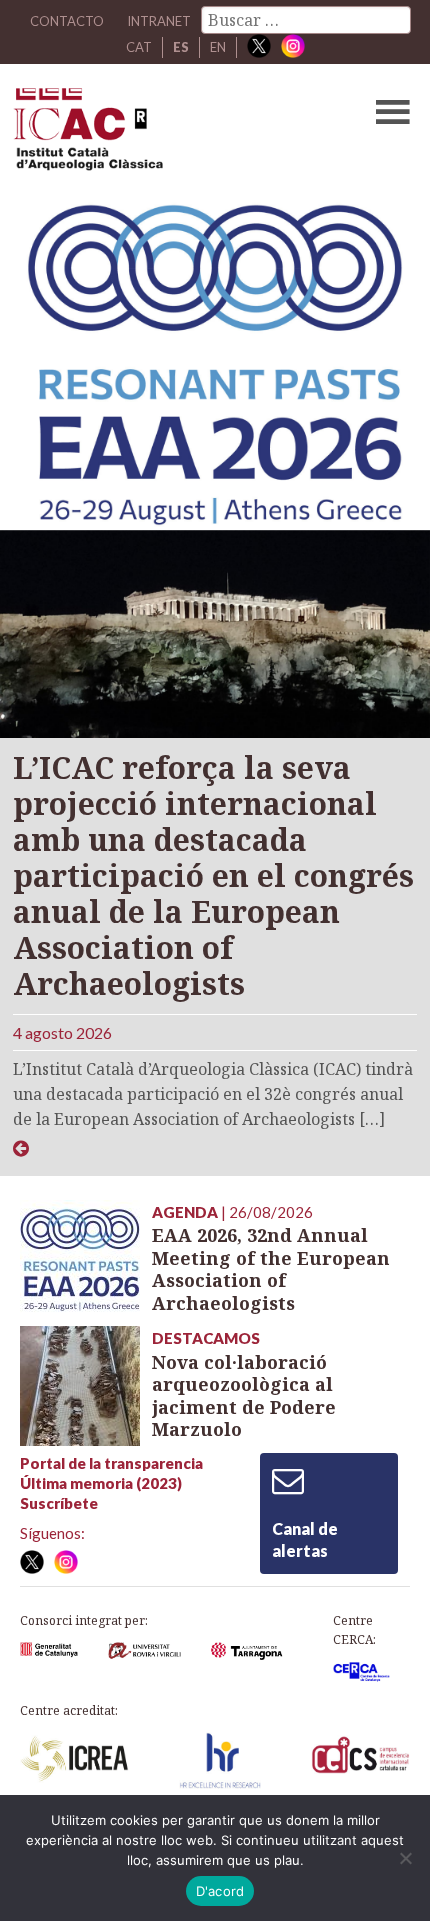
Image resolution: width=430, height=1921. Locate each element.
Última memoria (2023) (101, 1483)
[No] (405, 1858)
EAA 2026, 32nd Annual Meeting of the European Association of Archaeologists (271, 1269)
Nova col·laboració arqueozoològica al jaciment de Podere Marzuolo (244, 1396)
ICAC (172, 134)
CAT (139, 47)
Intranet (159, 21)
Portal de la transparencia (111, 1463)
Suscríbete (59, 1503)
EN (218, 47)
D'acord (220, 1891)
